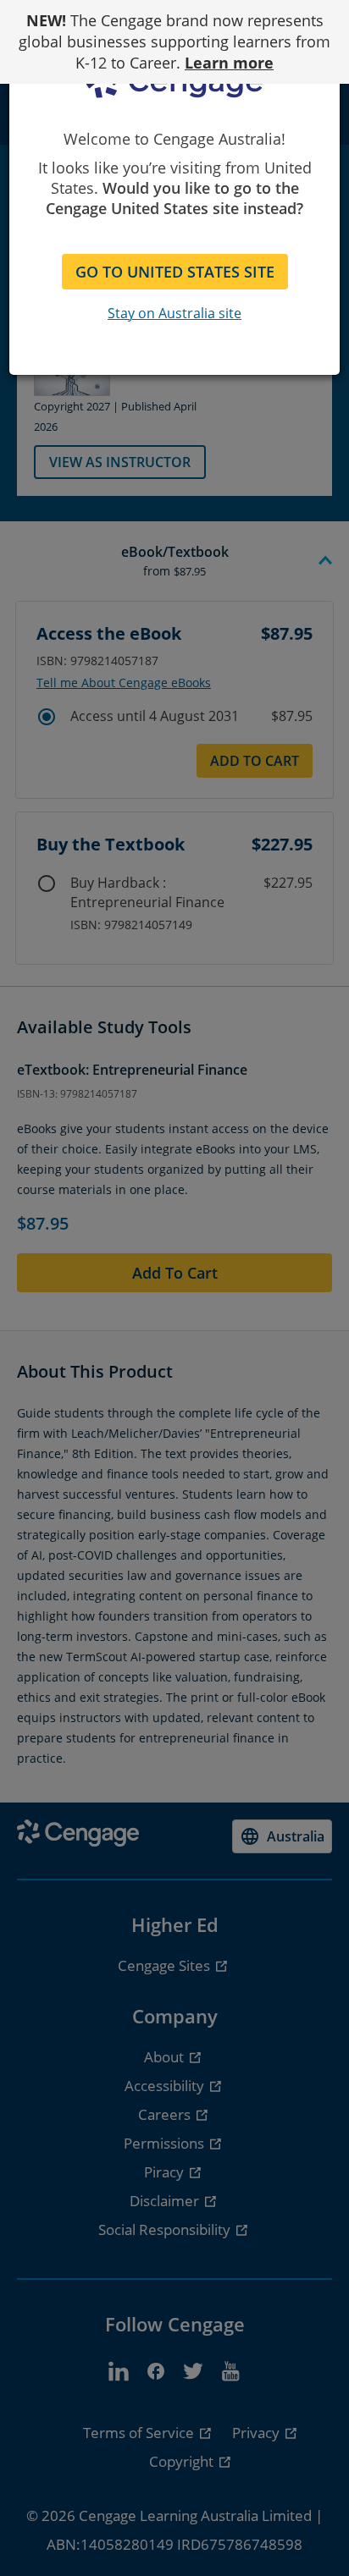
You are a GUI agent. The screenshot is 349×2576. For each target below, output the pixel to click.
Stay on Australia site (174, 313)
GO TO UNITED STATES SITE (175, 272)
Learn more (229, 63)
